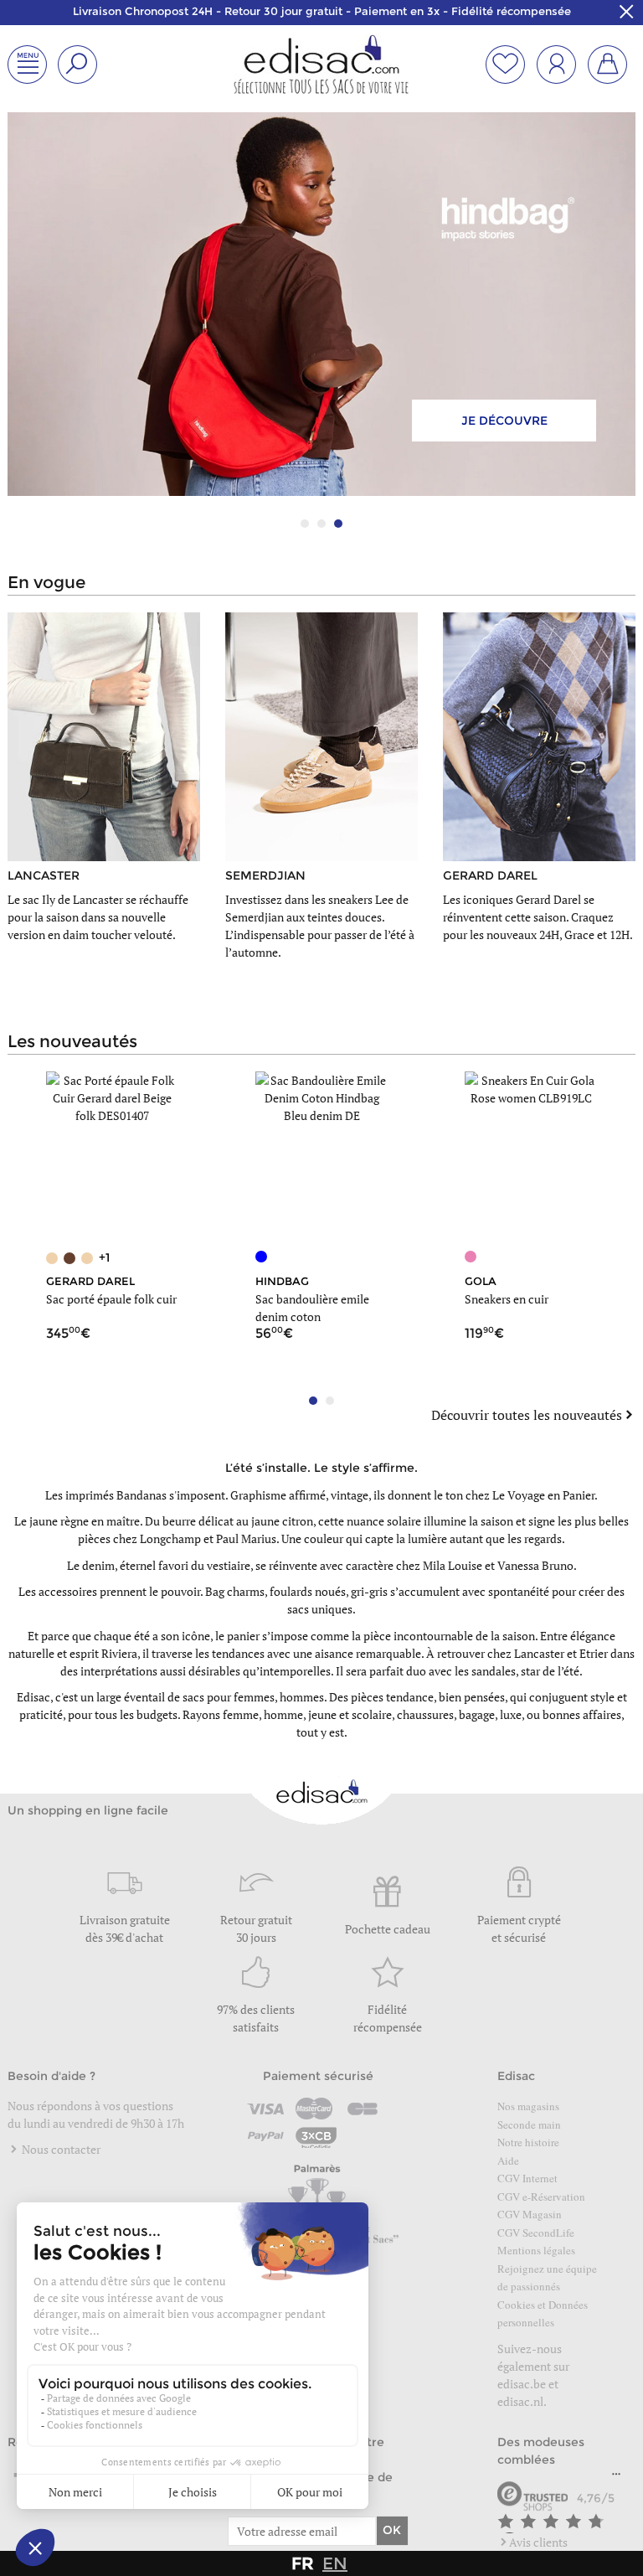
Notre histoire (528, 2142)
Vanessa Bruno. (537, 1565)
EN (335, 2563)
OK (392, 2530)
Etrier (594, 1653)
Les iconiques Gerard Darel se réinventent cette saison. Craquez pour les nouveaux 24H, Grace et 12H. (538, 917)
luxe (511, 1714)
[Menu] (616, 2478)
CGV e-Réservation (541, 2197)
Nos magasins (528, 2106)
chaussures (425, 1714)
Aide (508, 2160)
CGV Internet (527, 2178)
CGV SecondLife (536, 2233)
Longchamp (170, 1538)
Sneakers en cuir (507, 1299)
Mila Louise (453, 1565)
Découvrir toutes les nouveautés (527, 1415)
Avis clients (538, 2542)
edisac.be (522, 2384)
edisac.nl (520, 2401)
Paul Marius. (247, 1538)
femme (241, 1714)
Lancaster (539, 1653)
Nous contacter (60, 2149)
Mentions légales (536, 2250)
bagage (477, 1714)
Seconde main (529, 2124)
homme (283, 1714)
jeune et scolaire (350, 1714)
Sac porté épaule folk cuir (111, 1299)
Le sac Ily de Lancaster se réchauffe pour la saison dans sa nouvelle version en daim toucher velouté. (98, 917)
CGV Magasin (530, 2214)
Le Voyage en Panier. (545, 1495)
